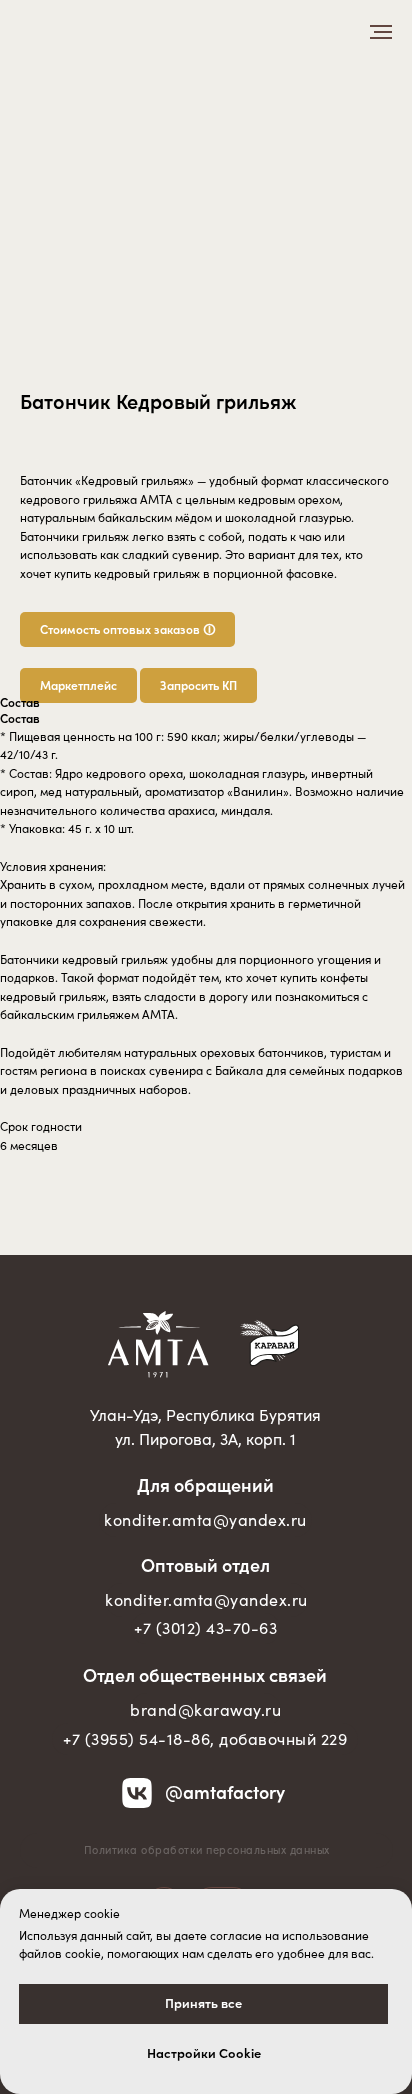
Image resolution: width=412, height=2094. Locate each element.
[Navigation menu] (381, 32)
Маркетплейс (78, 685)
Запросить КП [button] (198, 685)
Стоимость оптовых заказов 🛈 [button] (127, 629)
